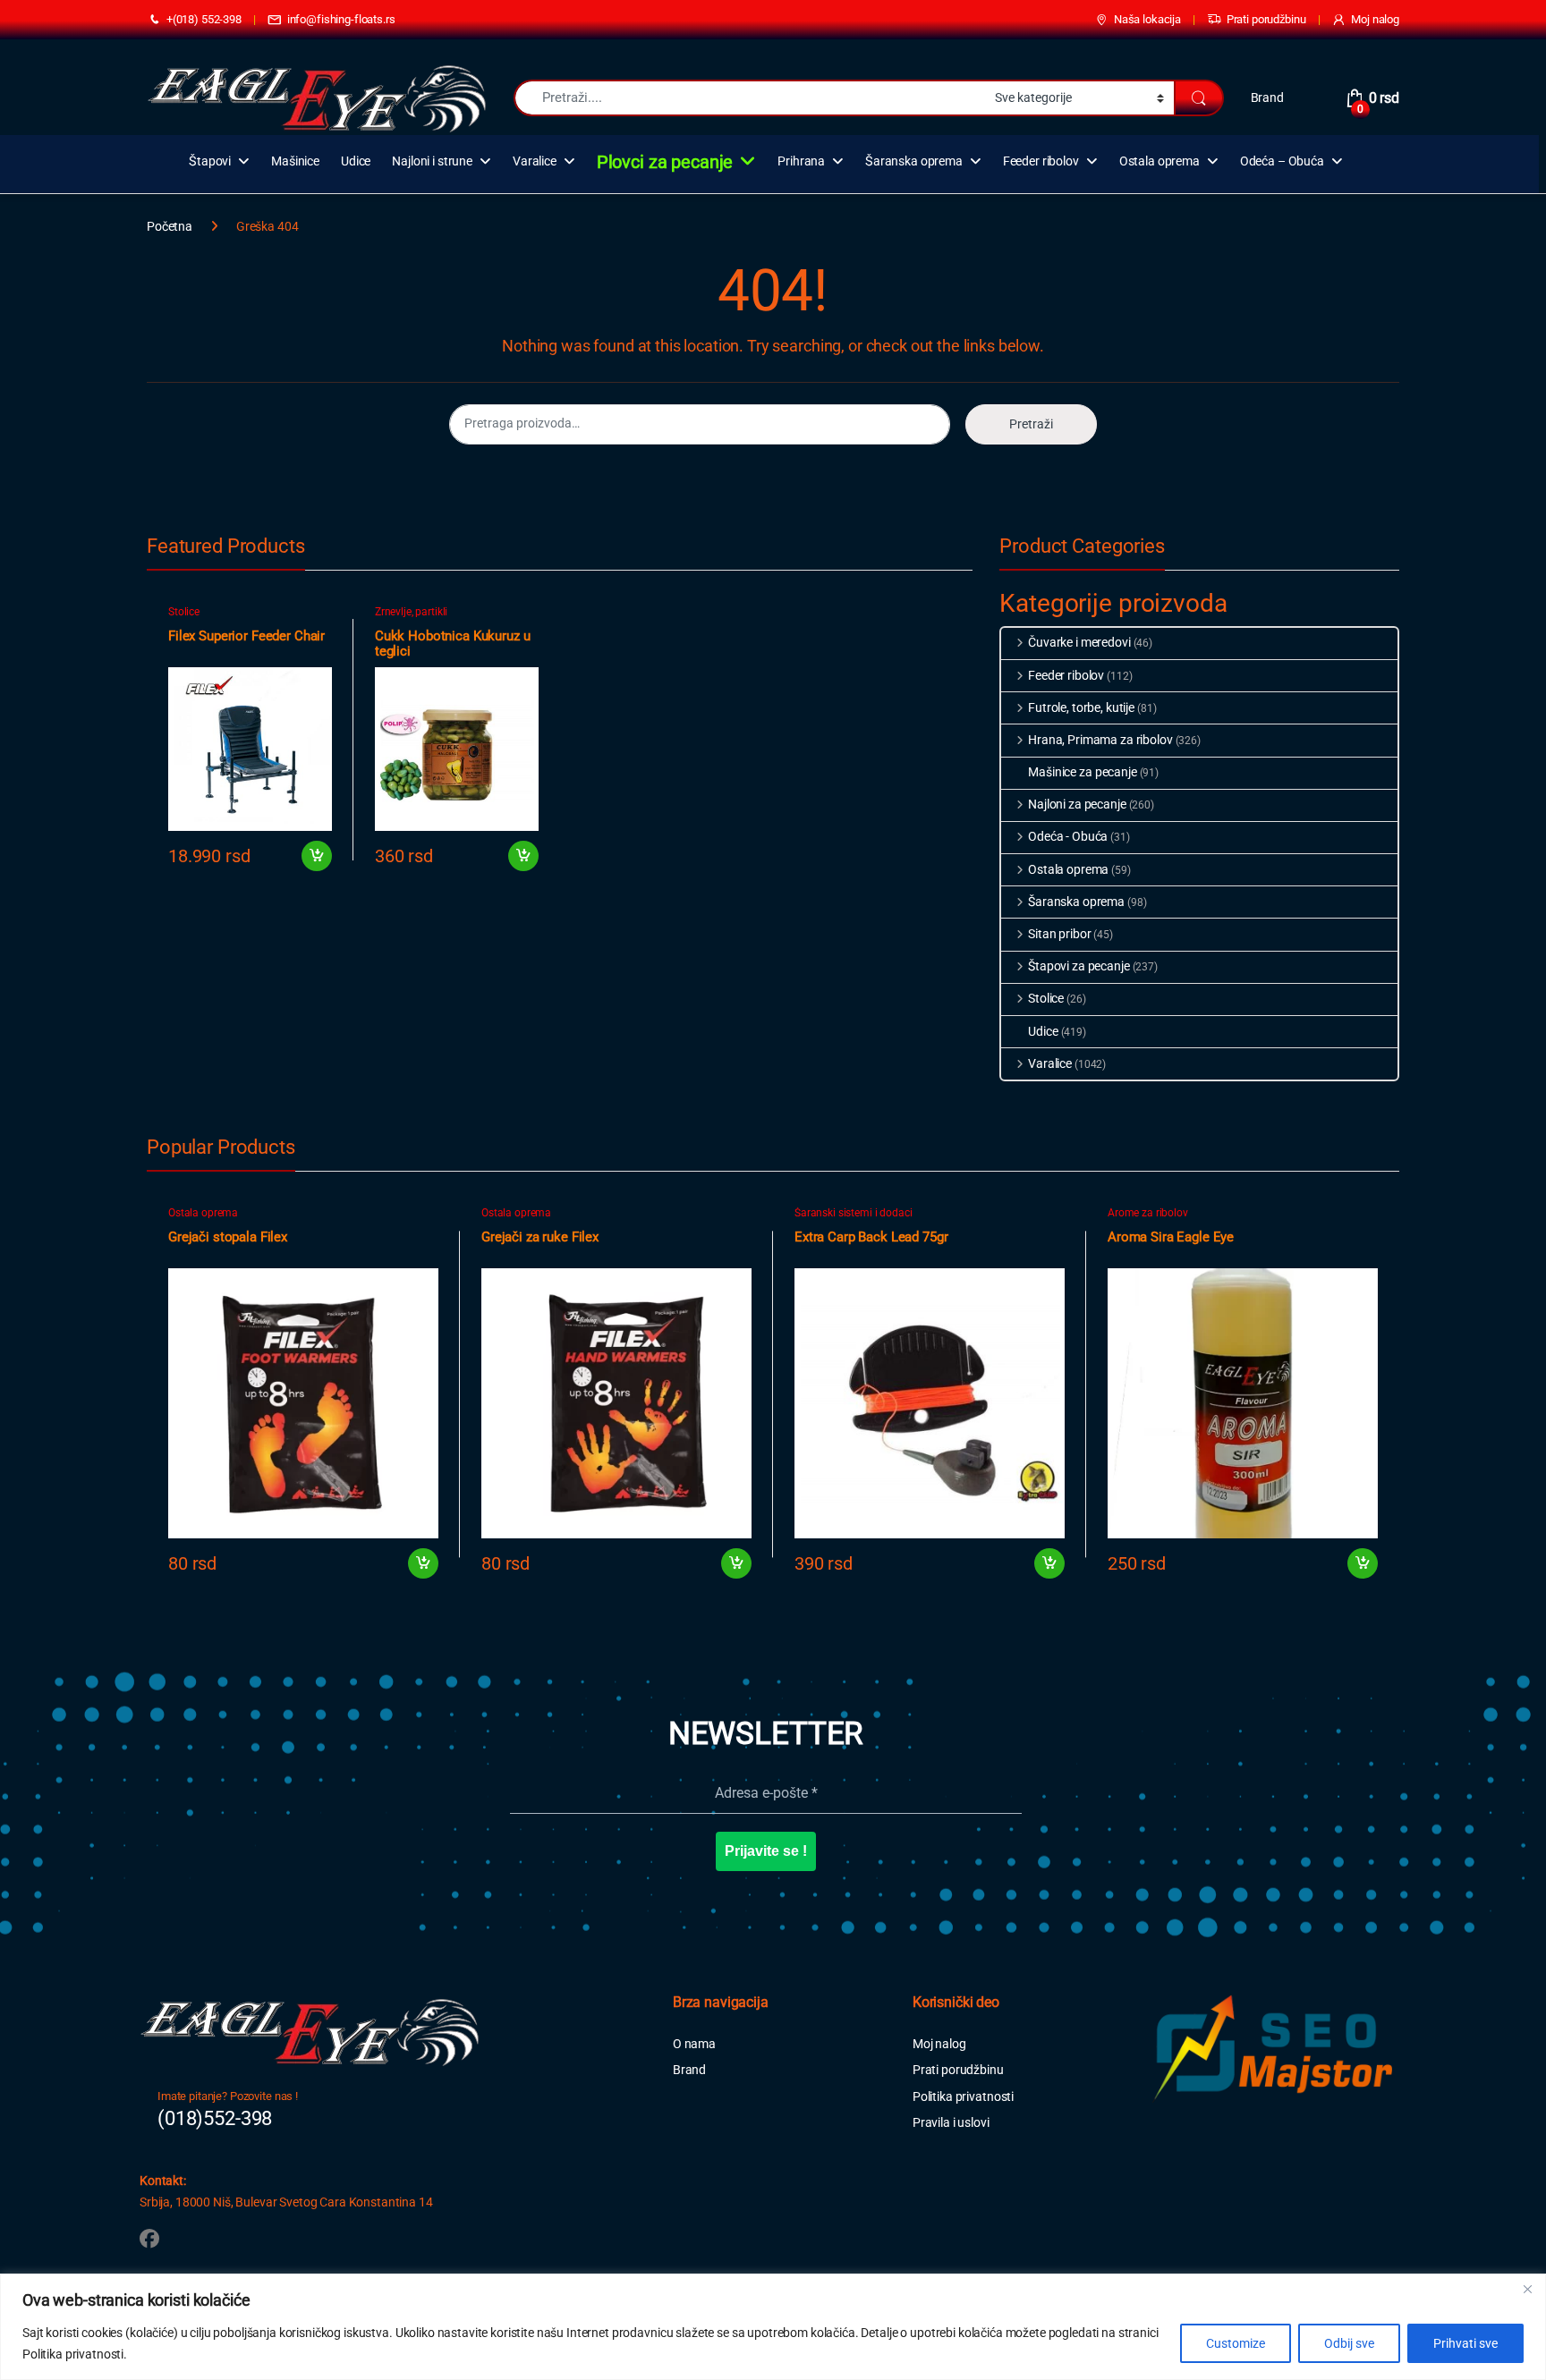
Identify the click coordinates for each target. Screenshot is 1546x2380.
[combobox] (749, 98)
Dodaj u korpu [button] (316, 856)
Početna (170, 226)
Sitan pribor (1059, 934)
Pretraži (1031, 424)
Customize (1236, 2343)
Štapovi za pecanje (1079, 966)
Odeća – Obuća (1282, 161)
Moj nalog (1375, 19)
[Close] (1527, 2289)
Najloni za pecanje (1077, 804)
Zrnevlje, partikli (411, 612)
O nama (694, 2044)
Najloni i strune (432, 161)
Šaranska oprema (914, 161)
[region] (773, 2327)
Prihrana (801, 161)
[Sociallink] (149, 2239)
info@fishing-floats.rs (341, 19)
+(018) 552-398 (204, 19)
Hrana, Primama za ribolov (1100, 740)
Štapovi (210, 161)
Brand (1267, 97)
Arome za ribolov (1148, 1213)
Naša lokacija (1147, 19)
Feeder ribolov (1041, 161)
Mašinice (295, 161)
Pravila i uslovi (951, 2122)
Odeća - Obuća (1068, 836)
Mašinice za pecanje (1082, 772)
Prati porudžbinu (1266, 19)
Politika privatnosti (963, 2096)
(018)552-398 (215, 2118)
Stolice (184, 612)
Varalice (535, 161)
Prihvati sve (1465, 2343)
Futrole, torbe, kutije (1081, 707)
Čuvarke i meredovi (1079, 642)
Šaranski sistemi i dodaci (854, 1213)
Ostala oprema (1159, 161)
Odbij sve (1349, 2343)
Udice (356, 161)
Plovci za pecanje (665, 162)
